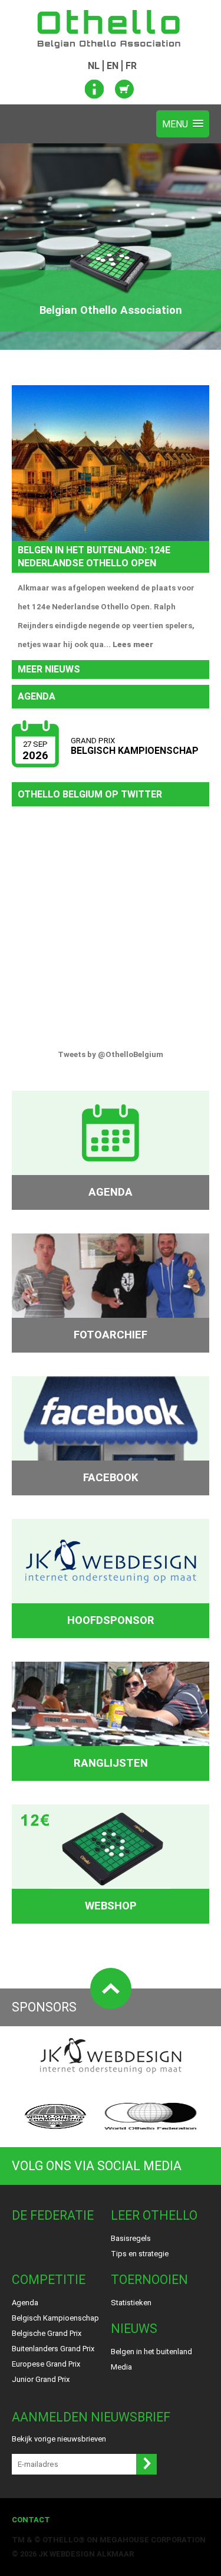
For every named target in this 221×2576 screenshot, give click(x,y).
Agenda (25, 2303)
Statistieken (131, 2303)
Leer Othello (154, 2215)
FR (131, 66)
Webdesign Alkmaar (92, 2554)
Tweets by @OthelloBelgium (111, 1054)
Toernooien (149, 2280)
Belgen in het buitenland (151, 2352)
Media (121, 2367)
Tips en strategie (140, 2254)
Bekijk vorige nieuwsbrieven (59, 2439)
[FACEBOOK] (111, 1418)
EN (113, 66)
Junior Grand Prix (41, 2379)
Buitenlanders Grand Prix (53, 2349)
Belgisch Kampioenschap (55, 2318)
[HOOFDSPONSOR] (111, 1561)
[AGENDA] (111, 1133)
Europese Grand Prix (46, 2364)
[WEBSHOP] (111, 1847)
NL (94, 66)
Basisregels (131, 2238)
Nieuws (134, 2329)
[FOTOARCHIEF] (111, 1276)
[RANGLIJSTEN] (111, 1704)
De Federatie (53, 2215)
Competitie (49, 2280)
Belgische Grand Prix (47, 2333)
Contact (31, 2520)
